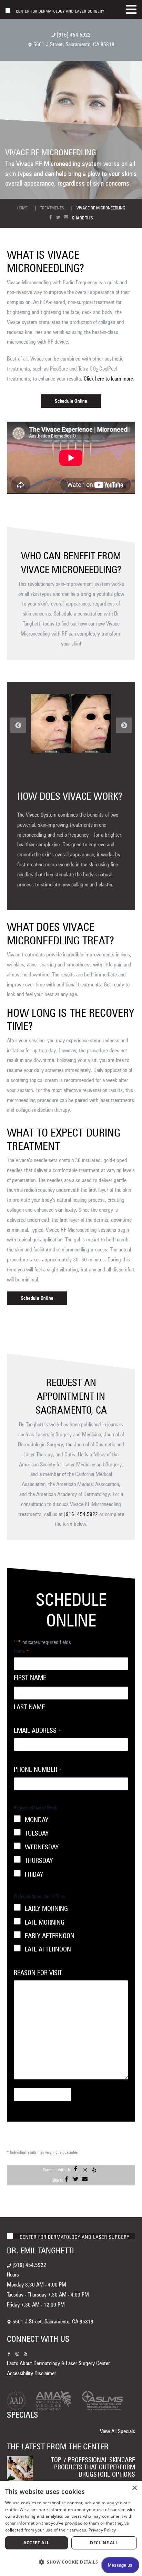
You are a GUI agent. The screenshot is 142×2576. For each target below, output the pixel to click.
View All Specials (118, 2431)
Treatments (52, 208)
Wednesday (42, 1847)
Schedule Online (71, 401)
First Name (30, 1678)
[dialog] (71, 2528)
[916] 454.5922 (73, 35)
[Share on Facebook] (52, 217)
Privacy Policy (102, 2530)
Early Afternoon (50, 1936)
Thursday (39, 1861)
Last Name (29, 1707)
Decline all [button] (104, 2543)
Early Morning (46, 1909)
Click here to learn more (108, 379)
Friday (34, 1874)
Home (22, 208)
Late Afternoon (48, 1949)
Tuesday (37, 1833)
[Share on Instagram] (86, 2170)
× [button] (134, 2488)
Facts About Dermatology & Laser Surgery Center (58, 2363)
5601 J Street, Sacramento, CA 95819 (73, 44)
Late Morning (45, 1922)
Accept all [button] (36, 2543)
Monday (37, 1820)
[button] (71, 2562)
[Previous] (18, 725)
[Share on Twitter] (60, 217)
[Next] (124, 725)
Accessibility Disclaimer (32, 2373)
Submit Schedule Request (43, 2094)
